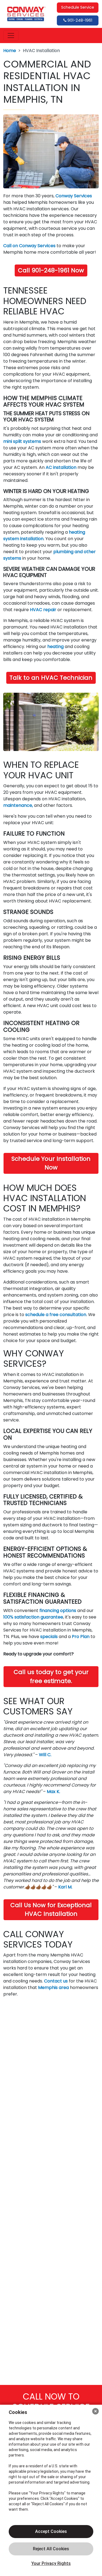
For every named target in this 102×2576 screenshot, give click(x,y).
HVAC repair (43, 610)
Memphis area (53, 1987)
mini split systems (22, 441)
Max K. (53, 1792)
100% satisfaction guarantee (33, 1617)
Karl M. (65, 1887)
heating (55, 647)
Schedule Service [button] (78, 7)
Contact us (56, 1981)
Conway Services (74, 196)
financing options (58, 1611)
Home (10, 51)
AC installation (61, 467)
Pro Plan (81, 1637)
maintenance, (18, 805)
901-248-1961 (79, 20)
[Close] (95, 2411)
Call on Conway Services (29, 246)
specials (49, 1637)
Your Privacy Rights (51, 2563)
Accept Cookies (51, 2531)
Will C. (45, 1755)
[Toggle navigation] (11, 36)
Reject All (51, 2549)
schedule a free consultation (56, 1315)
